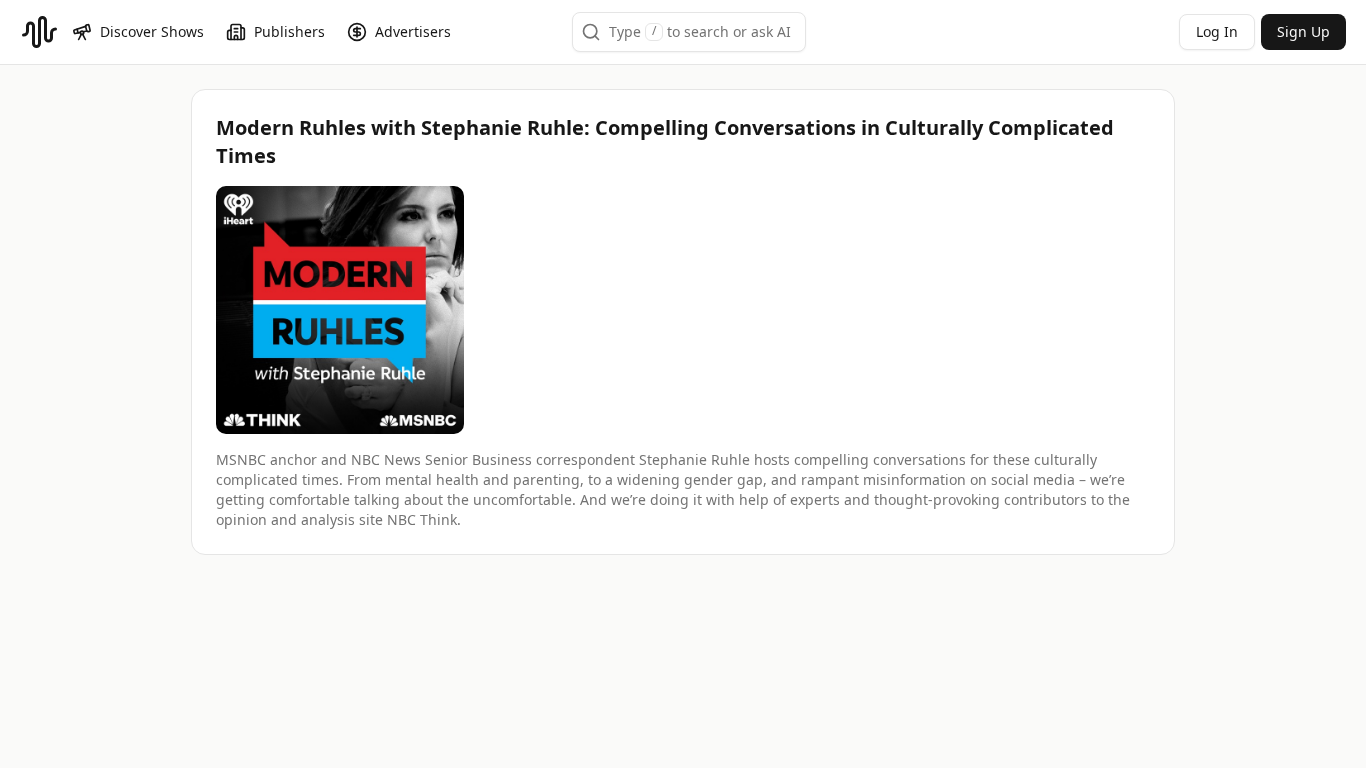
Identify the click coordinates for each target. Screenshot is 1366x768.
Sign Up (1303, 31)
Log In (1217, 31)
